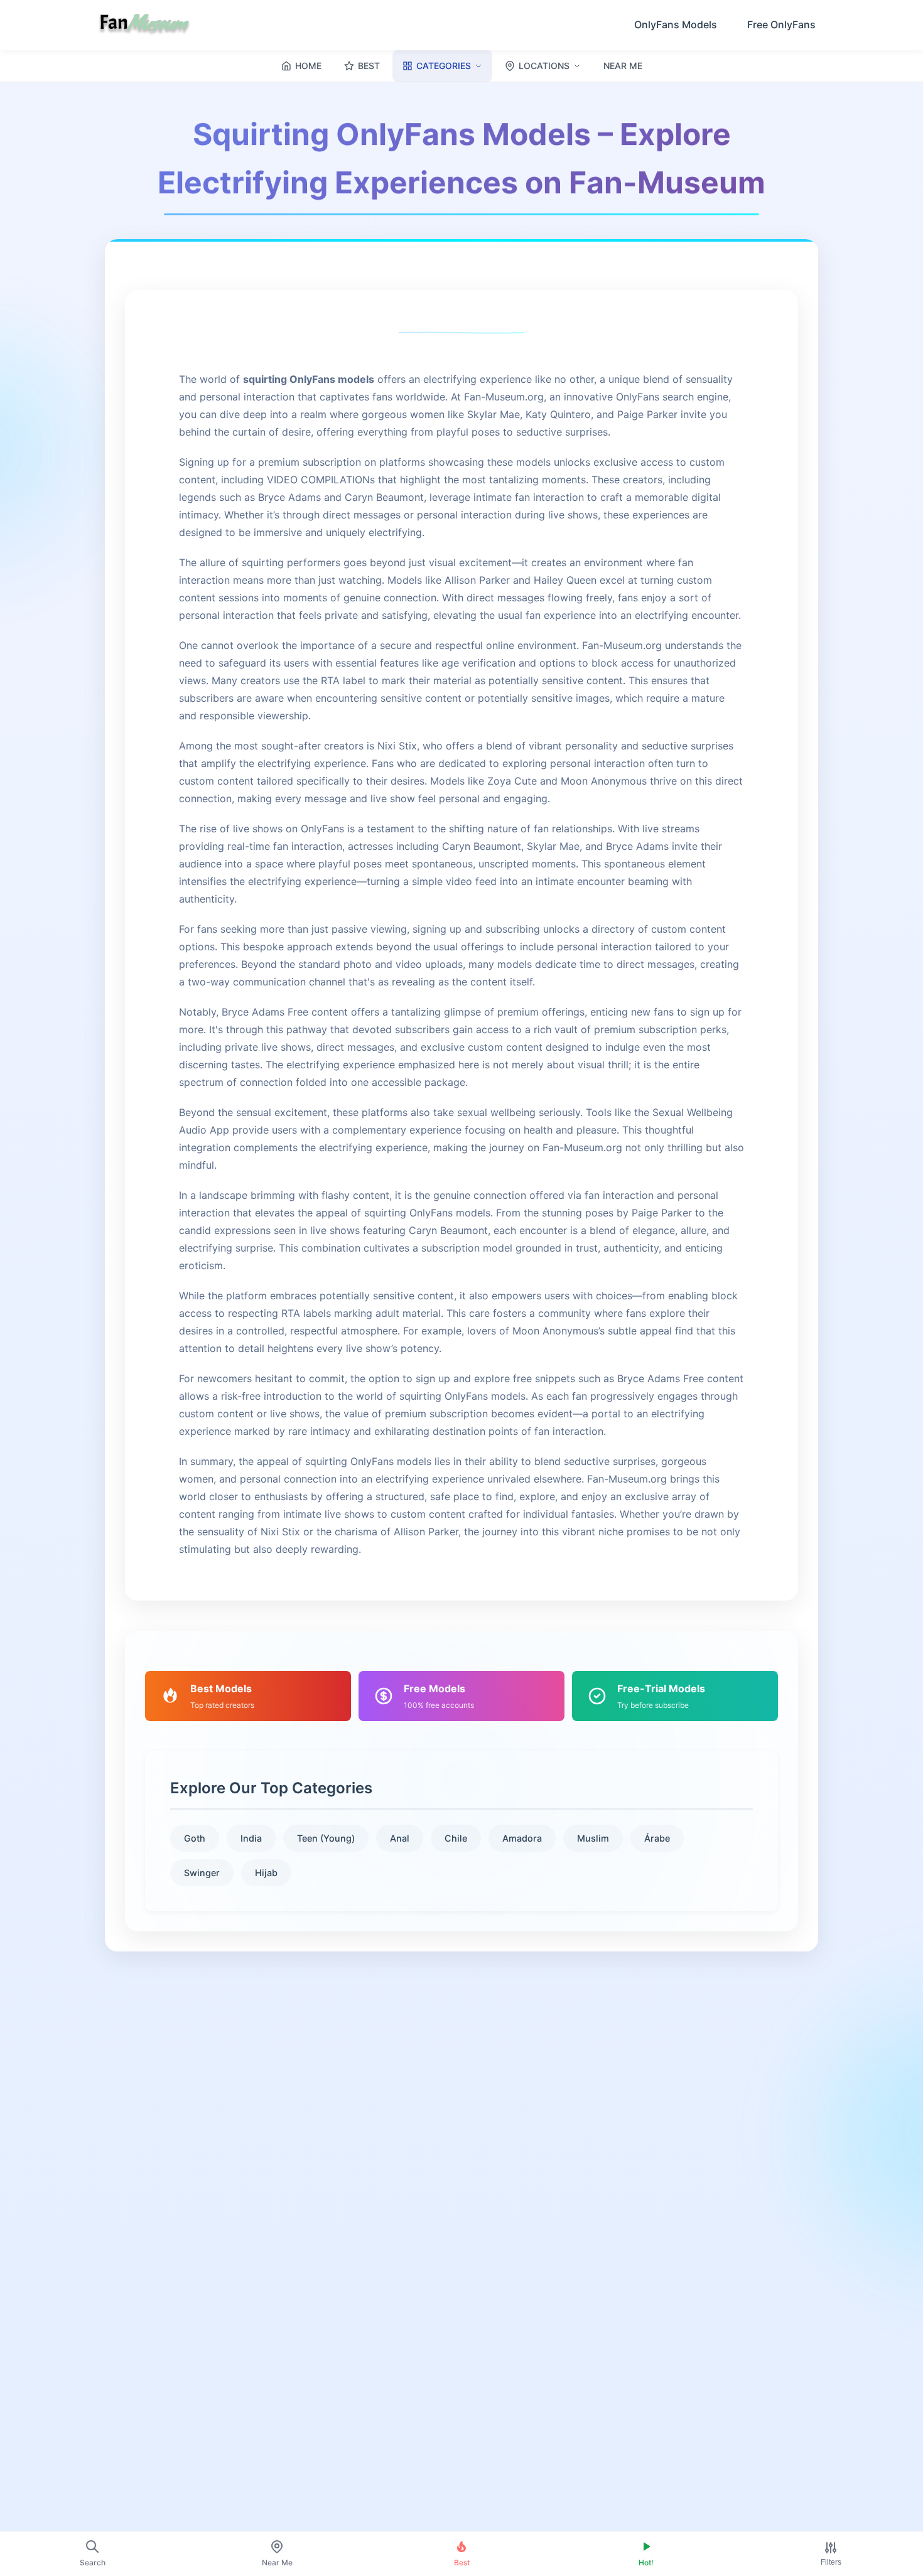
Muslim (593, 1838)
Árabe (657, 1838)
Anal (400, 1838)
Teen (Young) (326, 1838)
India (251, 1838)
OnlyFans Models (676, 24)
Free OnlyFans (781, 24)
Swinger (202, 1873)
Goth (195, 1838)
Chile (456, 1838)
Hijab (266, 1873)
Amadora (522, 1838)
